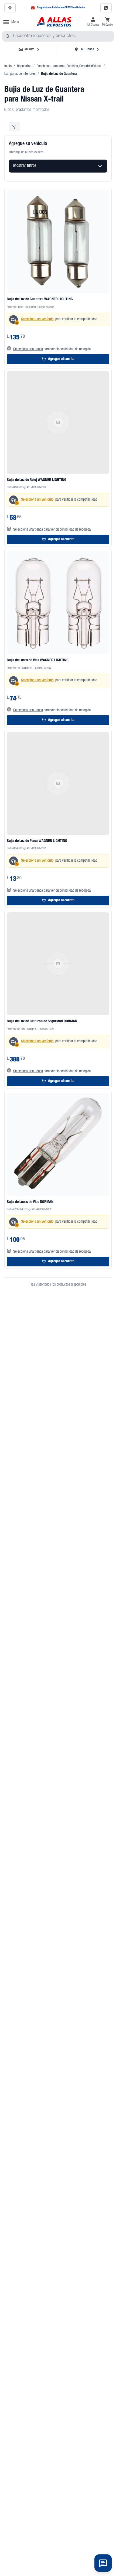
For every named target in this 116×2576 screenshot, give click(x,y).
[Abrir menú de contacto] (103, 2563)
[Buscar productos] (8, 36)
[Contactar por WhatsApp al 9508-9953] (106, 8)
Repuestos (24, 66)
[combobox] (58, 36)
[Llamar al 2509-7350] (10, 8)
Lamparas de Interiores (20, 74)
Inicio (8, 66)
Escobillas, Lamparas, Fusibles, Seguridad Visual (69, 66)
